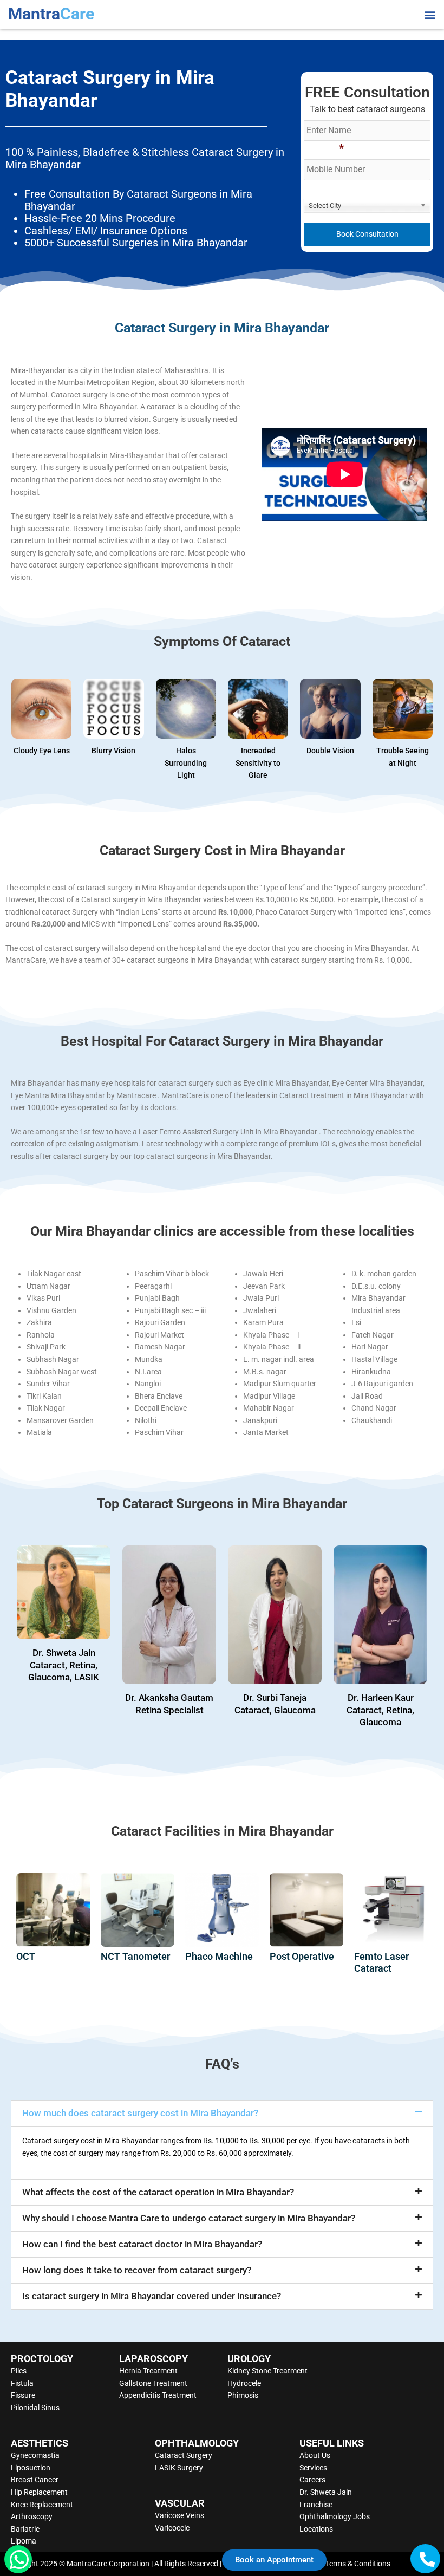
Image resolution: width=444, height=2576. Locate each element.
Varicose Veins (179, 2515)
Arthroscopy (32, 2516)
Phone (324, 148)
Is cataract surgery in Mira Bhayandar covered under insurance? (152, 2296)
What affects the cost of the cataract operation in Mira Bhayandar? (158, 2192)
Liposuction (31, 2468)
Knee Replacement (42, 2505)
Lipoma (24, 2541)
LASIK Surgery (179, 2468)
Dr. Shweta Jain (326, 2492)
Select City (330, 187)
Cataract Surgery (184, 2455)
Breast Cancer (35, 2480)
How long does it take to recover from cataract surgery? (137, 2270)
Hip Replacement (39, 2492)
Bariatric (25, 2529)
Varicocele (172, 2528)
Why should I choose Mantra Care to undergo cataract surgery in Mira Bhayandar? (189, 2218)
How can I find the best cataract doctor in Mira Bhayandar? (142, 2244)
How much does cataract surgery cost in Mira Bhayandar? (140, 2113)
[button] (430, 14)
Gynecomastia (35, 2455)
